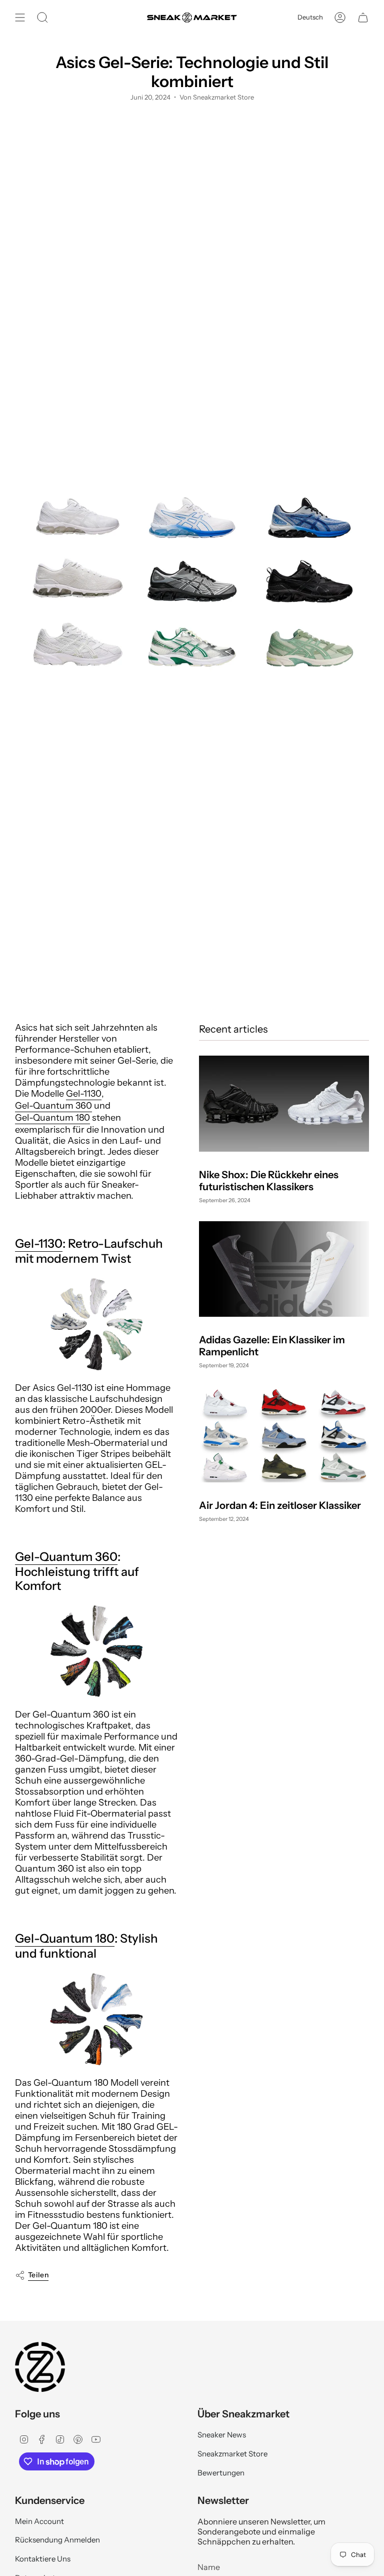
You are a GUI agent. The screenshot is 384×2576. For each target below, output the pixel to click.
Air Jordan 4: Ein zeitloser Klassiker (280, 1505)
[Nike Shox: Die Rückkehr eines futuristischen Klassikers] (284, 1103)
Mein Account (39, 2521)
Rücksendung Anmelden (57, 2540)
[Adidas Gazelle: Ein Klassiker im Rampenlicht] (284, 1269)
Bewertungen (221, 2473)
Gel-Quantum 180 (52, 1118)
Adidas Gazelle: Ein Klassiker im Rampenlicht (272, 1346)
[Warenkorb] (363, 18)
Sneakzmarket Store (232, 2454)
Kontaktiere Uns (43, 2559)
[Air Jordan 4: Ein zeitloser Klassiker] (284, 1435)
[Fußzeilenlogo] (40, 2367)
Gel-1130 (84, 1094)
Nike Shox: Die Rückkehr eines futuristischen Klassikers (269, 1181)
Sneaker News (222, 2435)
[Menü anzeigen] (20, 18)
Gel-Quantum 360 (53, 1106)
